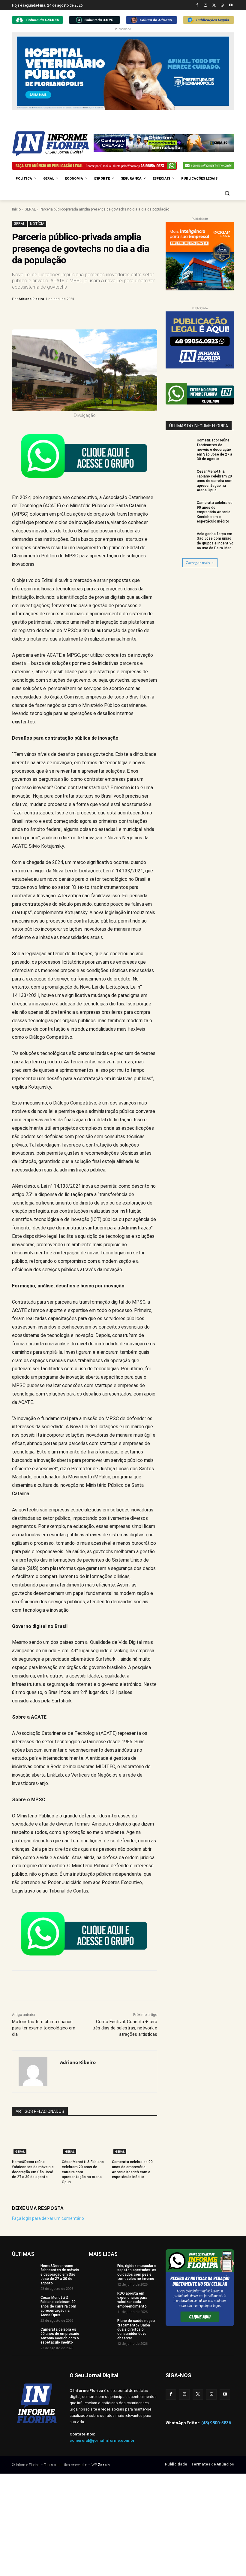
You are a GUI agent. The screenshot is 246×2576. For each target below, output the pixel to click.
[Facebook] (197, 6)
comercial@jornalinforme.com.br (102, 2440)
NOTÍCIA (37, 224)
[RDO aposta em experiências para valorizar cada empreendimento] (101, 2300)
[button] (227, 193)
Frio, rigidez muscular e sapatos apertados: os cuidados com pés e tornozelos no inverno (137, 2272)
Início (16, 209)
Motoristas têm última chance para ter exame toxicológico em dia (44, 2028)
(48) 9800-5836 (216, 2423)
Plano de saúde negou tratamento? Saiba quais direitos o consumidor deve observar (136, 2329)
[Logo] (53, 144)
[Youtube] (231, 6)
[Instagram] (206, 6)
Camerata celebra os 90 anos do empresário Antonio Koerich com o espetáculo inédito (215, 512)
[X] (214, 6)
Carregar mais (198, 563)
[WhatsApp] (222, 6)
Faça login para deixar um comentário (48, 2218)
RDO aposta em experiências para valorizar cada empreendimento (132, 2300)
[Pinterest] (111, 314)
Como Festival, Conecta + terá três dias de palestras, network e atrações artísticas (125, 2028)
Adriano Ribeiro (31, 299)
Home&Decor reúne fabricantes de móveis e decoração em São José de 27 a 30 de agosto (214, 450)
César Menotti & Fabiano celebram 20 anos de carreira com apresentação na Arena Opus (83, 2172)
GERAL (30, 209)
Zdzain (104, 2465)
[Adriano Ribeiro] (36, 2071)
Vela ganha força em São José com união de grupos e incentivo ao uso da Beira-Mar (215, 541)
